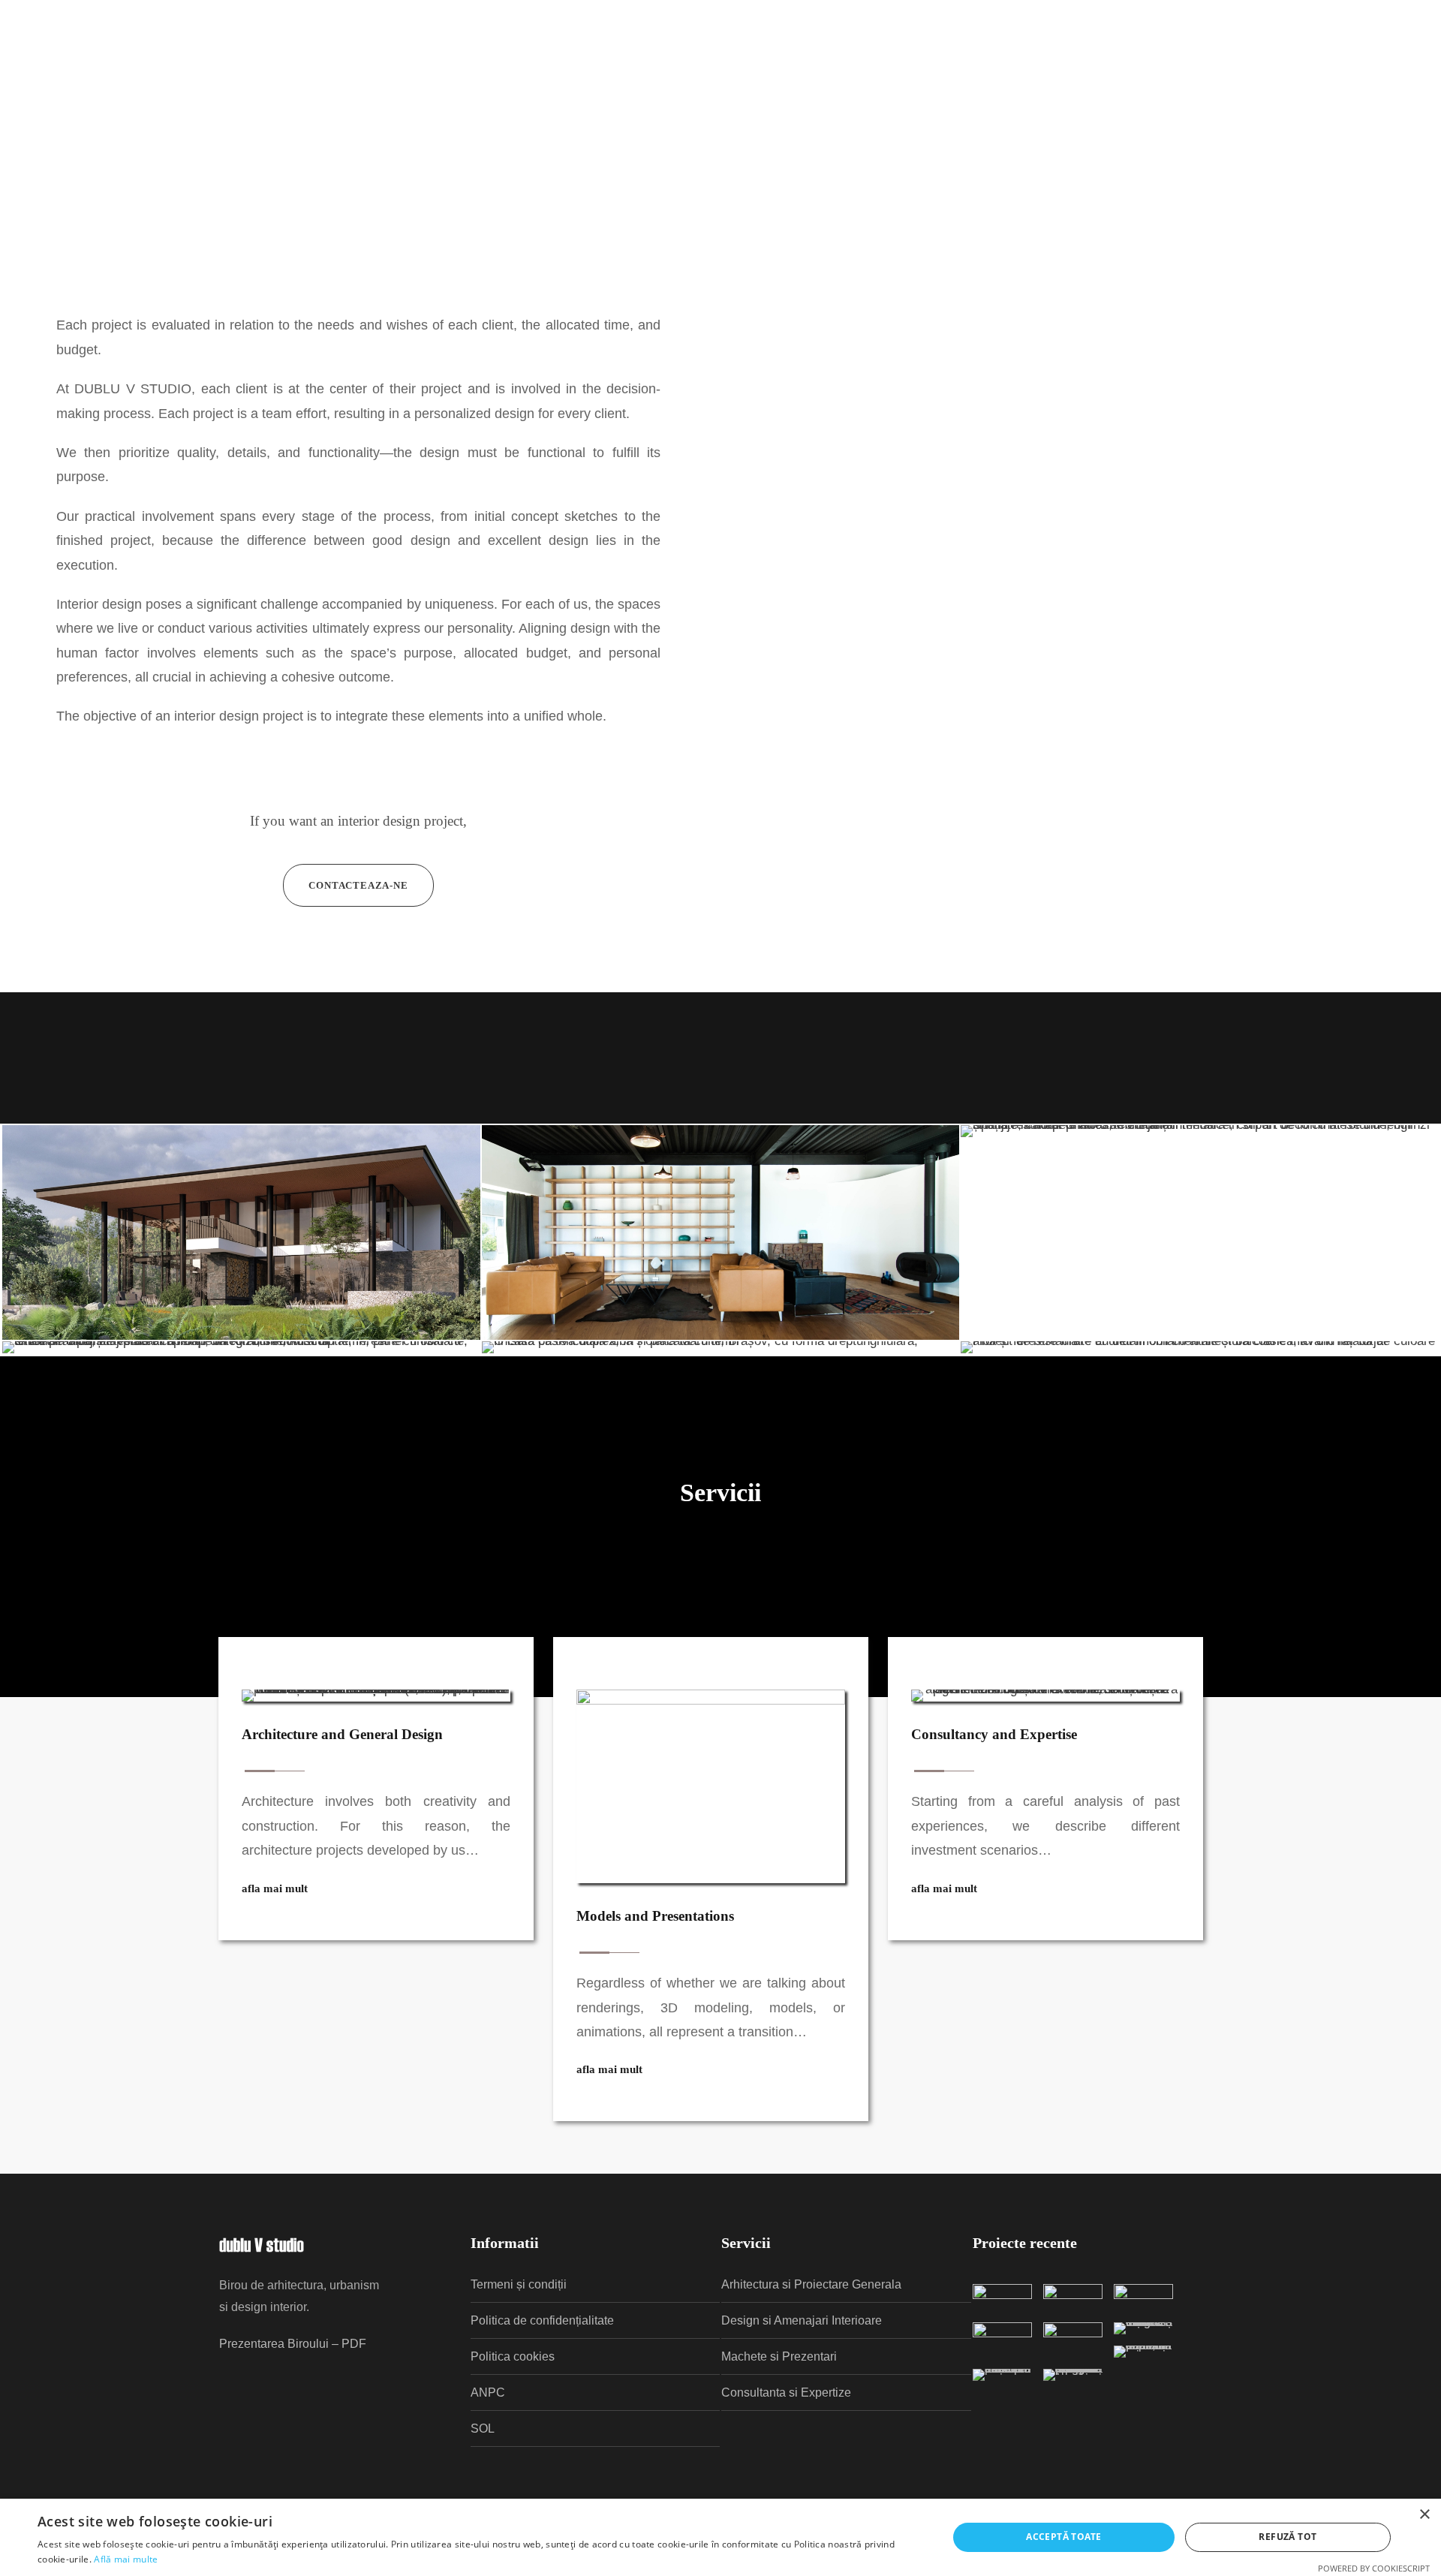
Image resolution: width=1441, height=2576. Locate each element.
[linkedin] (1302, 77)
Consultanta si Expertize (786, 2392)
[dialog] (720, 2537)
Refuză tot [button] (1288, 2537)
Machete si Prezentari (779, 2356)
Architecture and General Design (342, 1734)
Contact (366, 76)
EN (1239, 77)
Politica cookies (513, 2356)
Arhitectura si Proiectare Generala (811, 2284)
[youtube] (1361, 77)
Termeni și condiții (519, 2284)
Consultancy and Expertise (994, 1734)
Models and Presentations (655, 1916)
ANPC (488, 2392)
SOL (483, 2429)
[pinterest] (1331, 77)
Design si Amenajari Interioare (802, 2320)
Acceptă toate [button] (1063, 2537)
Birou (305, 76)
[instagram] (1390, 77)
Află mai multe (126, 2559)
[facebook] (1273, 77)
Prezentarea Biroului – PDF (293, 2344)
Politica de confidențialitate (542, 2320)
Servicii (245, 76)
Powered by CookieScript (1374, 2568)
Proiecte (178, 76)
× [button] (1424, 2515)
